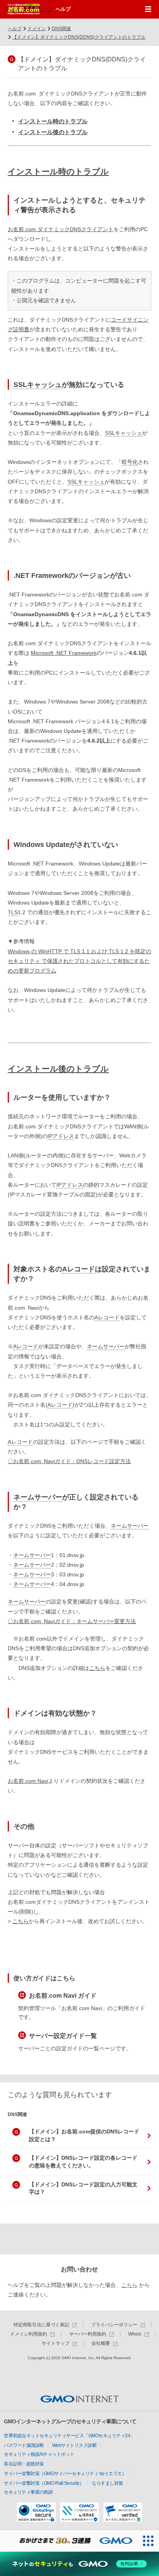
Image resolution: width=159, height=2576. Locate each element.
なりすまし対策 (107, 2483)
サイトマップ (56, 2343)
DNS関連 (61, 29)
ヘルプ (63, 9)
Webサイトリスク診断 (74, 2445)
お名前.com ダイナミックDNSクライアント (61, 229)
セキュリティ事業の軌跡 (28, 2492)
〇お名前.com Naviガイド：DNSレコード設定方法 (69, 1461)
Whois (135, 2334)
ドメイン (37, 29)
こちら (97, 1668)
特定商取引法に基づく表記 (41, 2325)
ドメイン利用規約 (29, 2334)
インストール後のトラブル (53, 132)
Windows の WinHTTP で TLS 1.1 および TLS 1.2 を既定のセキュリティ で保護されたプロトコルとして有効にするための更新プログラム (79, 961)
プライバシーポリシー (114, 2325)
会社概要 (101, 2343)
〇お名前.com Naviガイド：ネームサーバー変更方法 (72, 1621)
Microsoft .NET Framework (64, 653)
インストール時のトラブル (53, 121)
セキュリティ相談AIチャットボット (39, 2454)
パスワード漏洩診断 (24, 2445)
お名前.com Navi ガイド (63, 1996)
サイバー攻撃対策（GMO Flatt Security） (44, 2483)
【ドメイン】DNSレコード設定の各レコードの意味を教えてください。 (83, 2162)
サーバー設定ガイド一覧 (63, 2036)
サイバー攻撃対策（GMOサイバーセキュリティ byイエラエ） (65, 2474)
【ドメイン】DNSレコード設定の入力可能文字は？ (83, 2188)
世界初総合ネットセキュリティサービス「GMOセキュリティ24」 (69, 2436)
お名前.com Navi (28, 1781)
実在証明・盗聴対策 (24, 2464)
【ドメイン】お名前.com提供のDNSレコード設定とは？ (84, 2135)
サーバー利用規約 (88, 2334)
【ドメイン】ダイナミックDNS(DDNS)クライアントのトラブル (79, 37)
